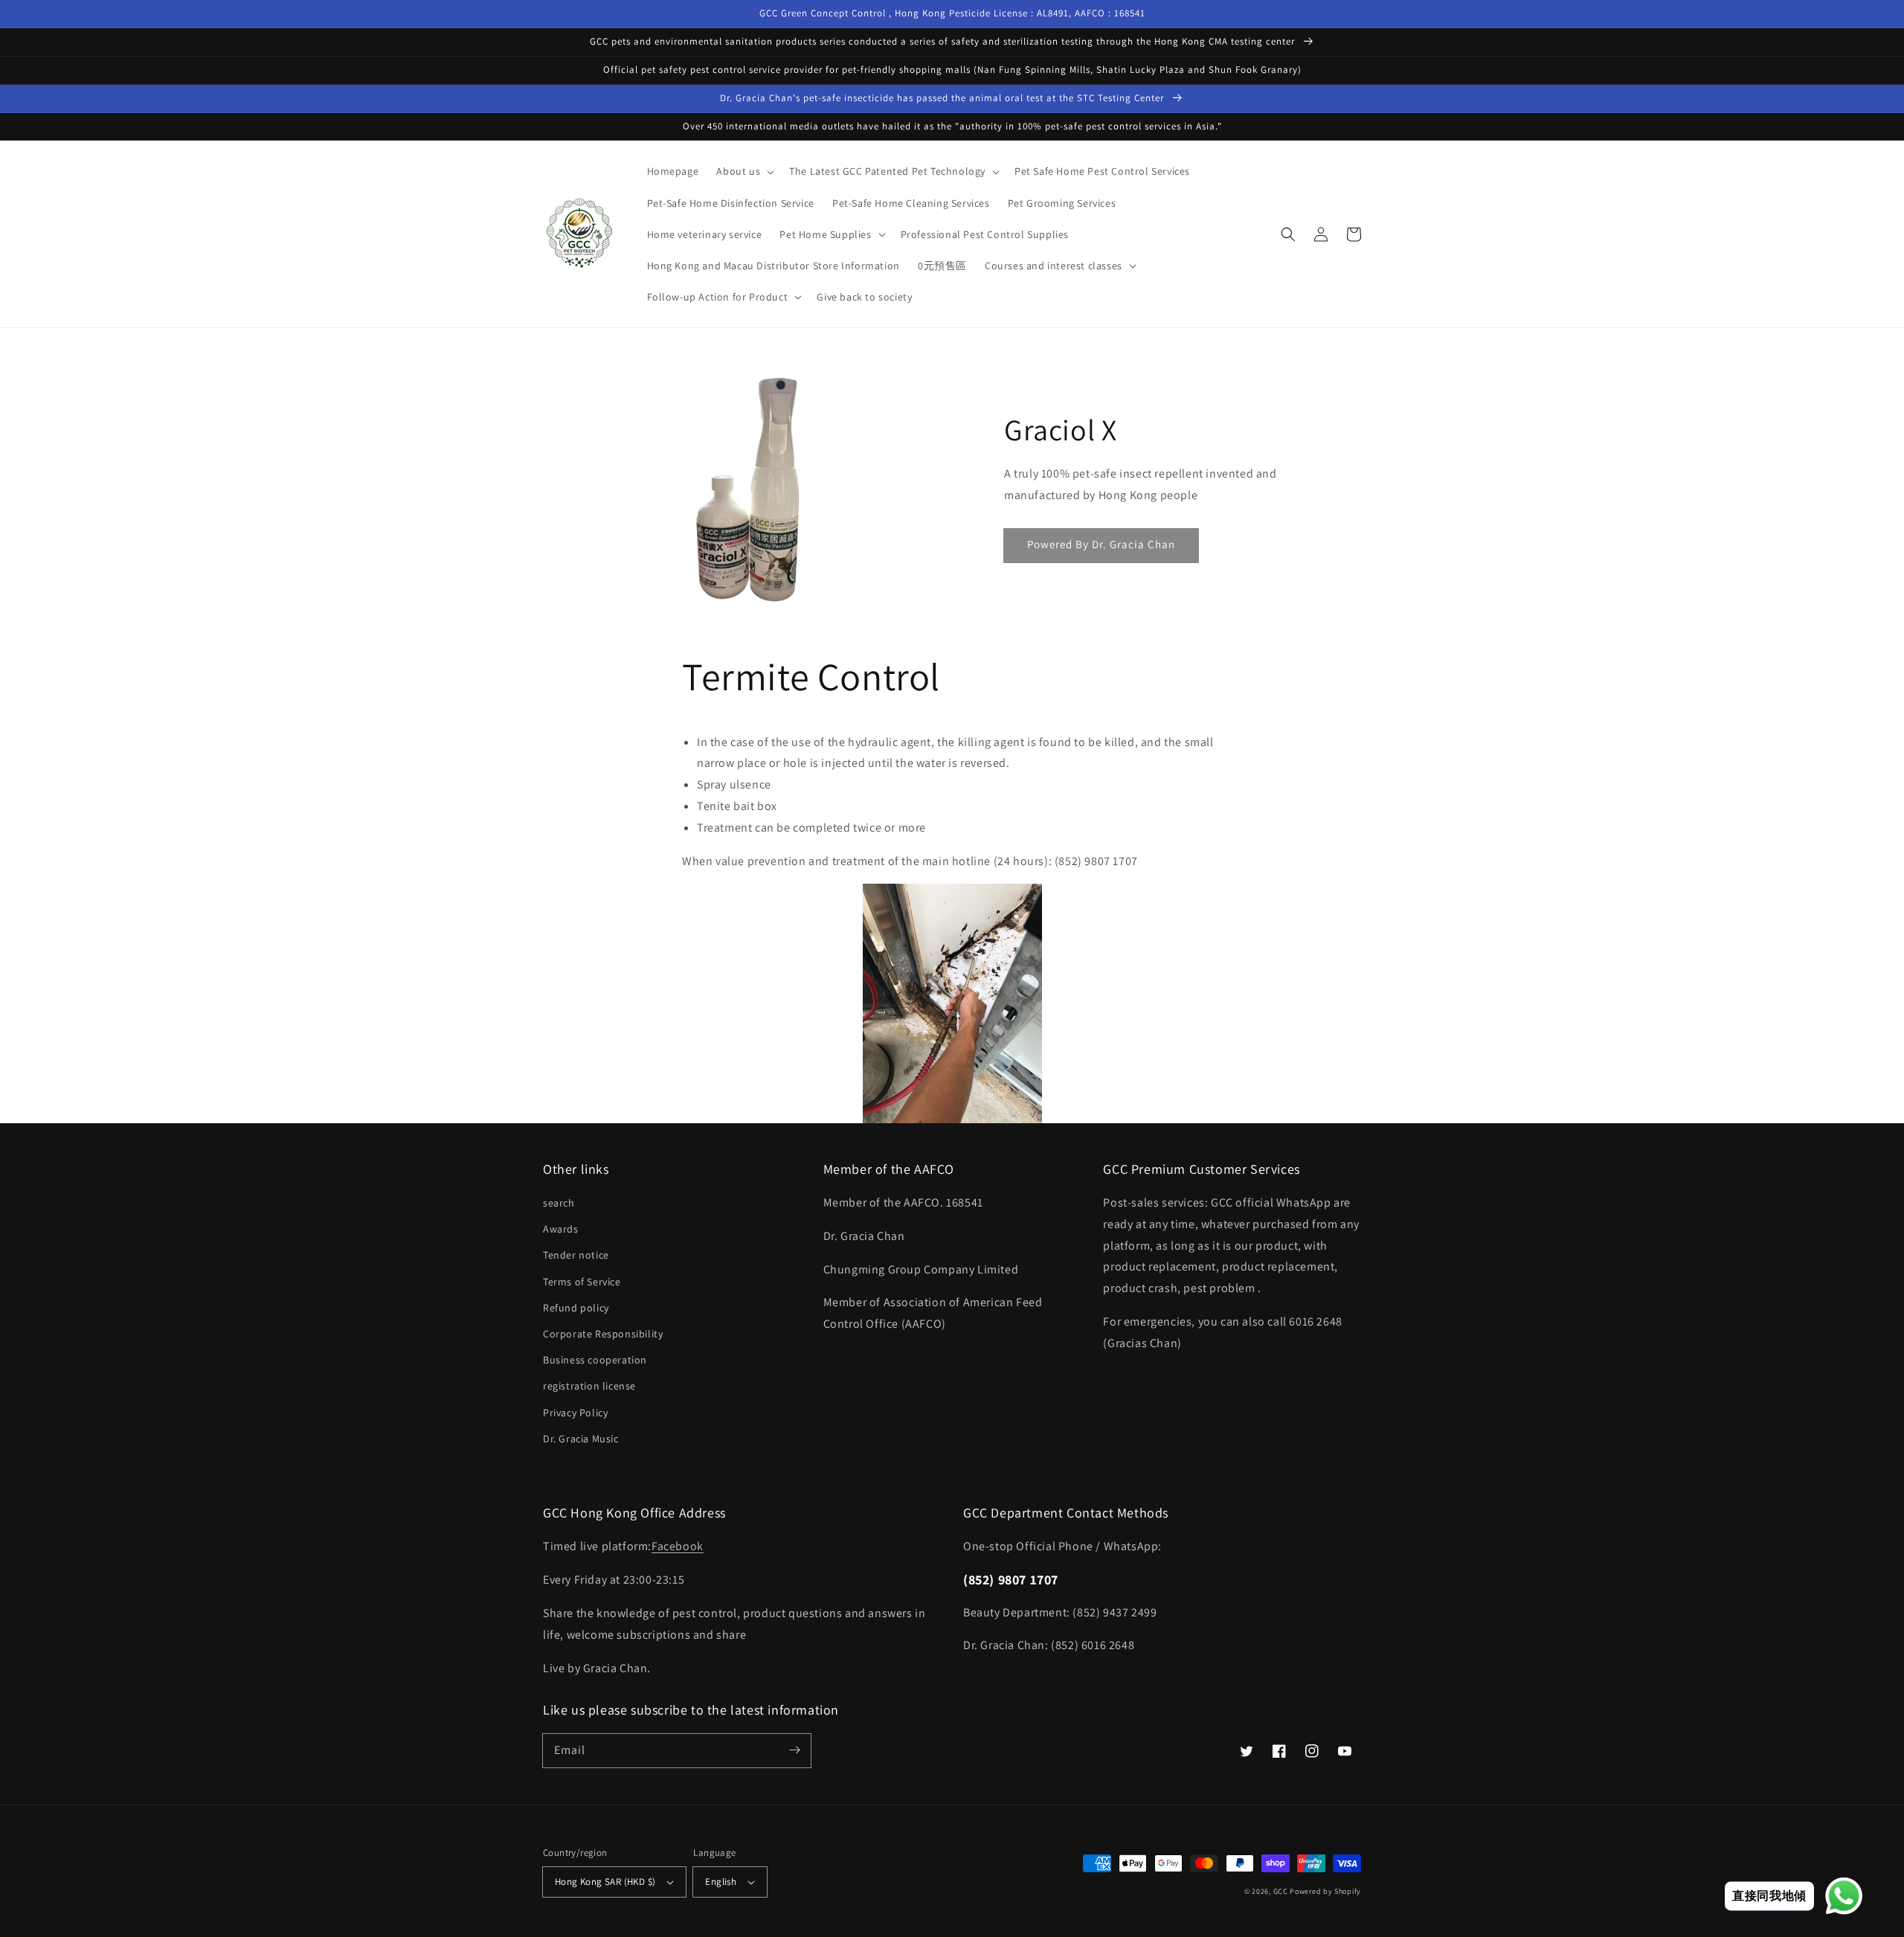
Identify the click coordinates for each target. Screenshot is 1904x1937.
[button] (744, 171)
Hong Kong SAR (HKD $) (605, 1882)
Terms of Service (582, 1282)
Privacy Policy (575, 1413)
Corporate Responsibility (603, 1334)
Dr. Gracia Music (581, 1439)
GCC (1281, 1891)
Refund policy (576, 1308)
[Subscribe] (794, 1750)
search (559, 1203)
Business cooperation (595, 1360)
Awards (561, 1229)
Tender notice (576, 1255)
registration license (589, 1386)
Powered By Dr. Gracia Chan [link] (1101, 544)
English (721, 1882)
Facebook (678, 1546)
